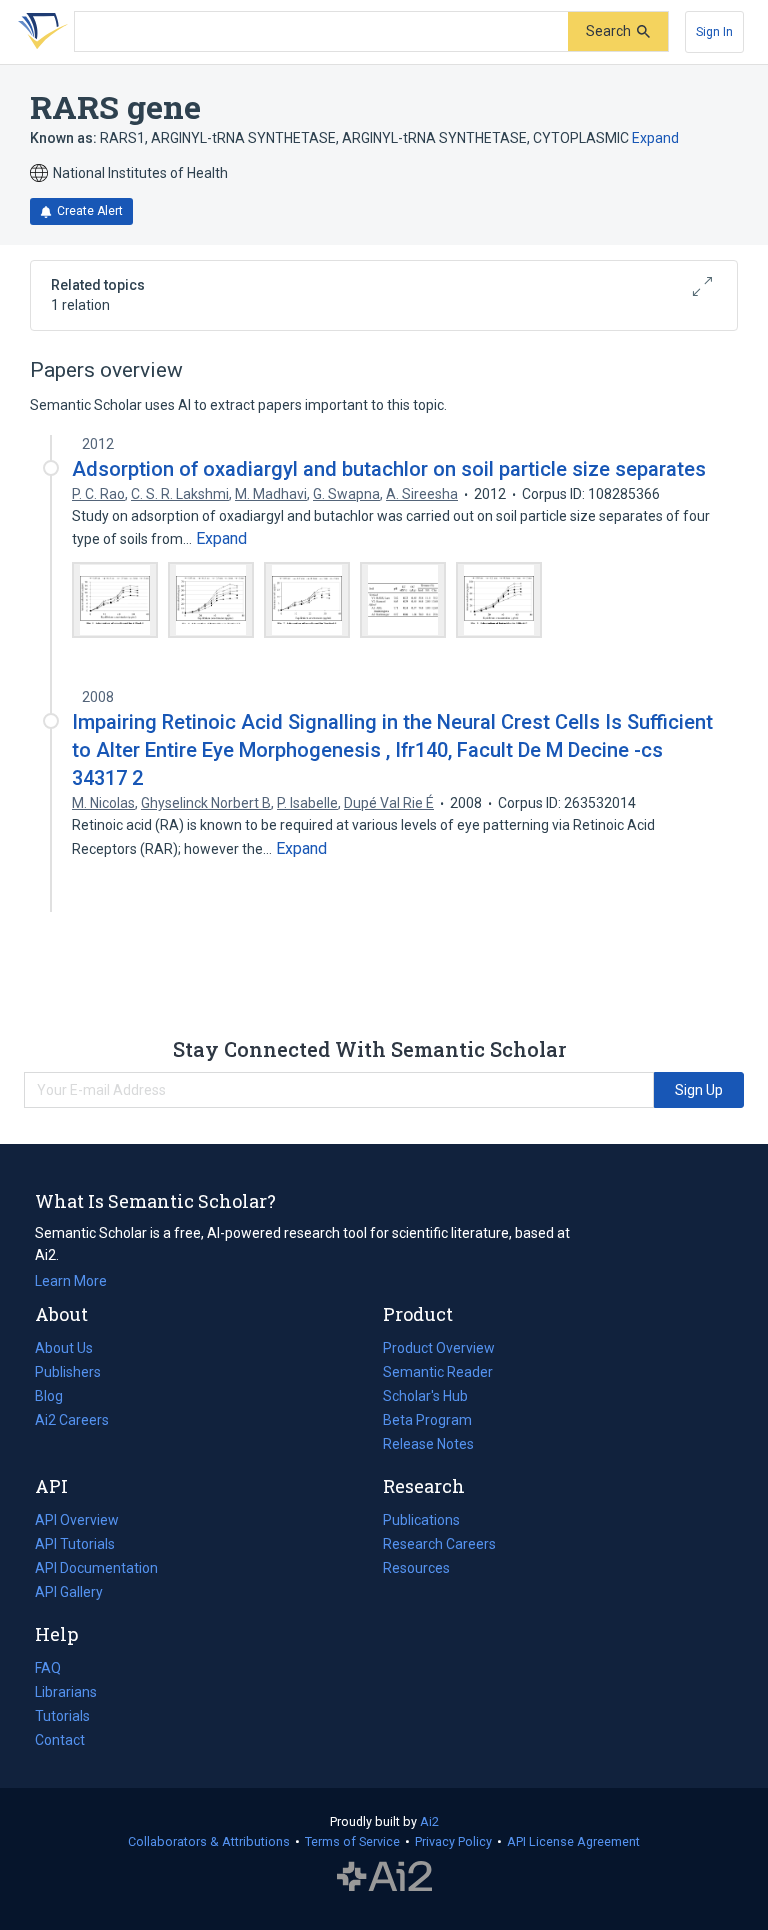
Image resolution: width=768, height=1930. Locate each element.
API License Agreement (573, 1841)
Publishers (68, 1372)
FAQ (48, 1668)
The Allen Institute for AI (384, 1877)
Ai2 (429, 1821)
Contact (60, 1740)
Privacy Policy (453, 1841)
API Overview (77, 1520)
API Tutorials (75, 1544)
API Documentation (96, 1570)
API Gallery (69, 1592)
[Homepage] (39, 32)
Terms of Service (352, 1841)
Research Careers (439, 1546)
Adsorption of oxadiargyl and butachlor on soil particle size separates (389, 469)
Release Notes (428, 1444)
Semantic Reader (438, 1372)
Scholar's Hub (425, 1396)
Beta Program (427, 1420)
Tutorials (62, 1716)
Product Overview (439, 1348)
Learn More (71, 1281)
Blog (57, 1398)
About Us (64, 1348)
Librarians (66, 1692)
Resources (416, 1570)
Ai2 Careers (72, 1422)
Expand (655, 138)
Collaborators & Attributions (209, 1841)
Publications (421, 1522)
